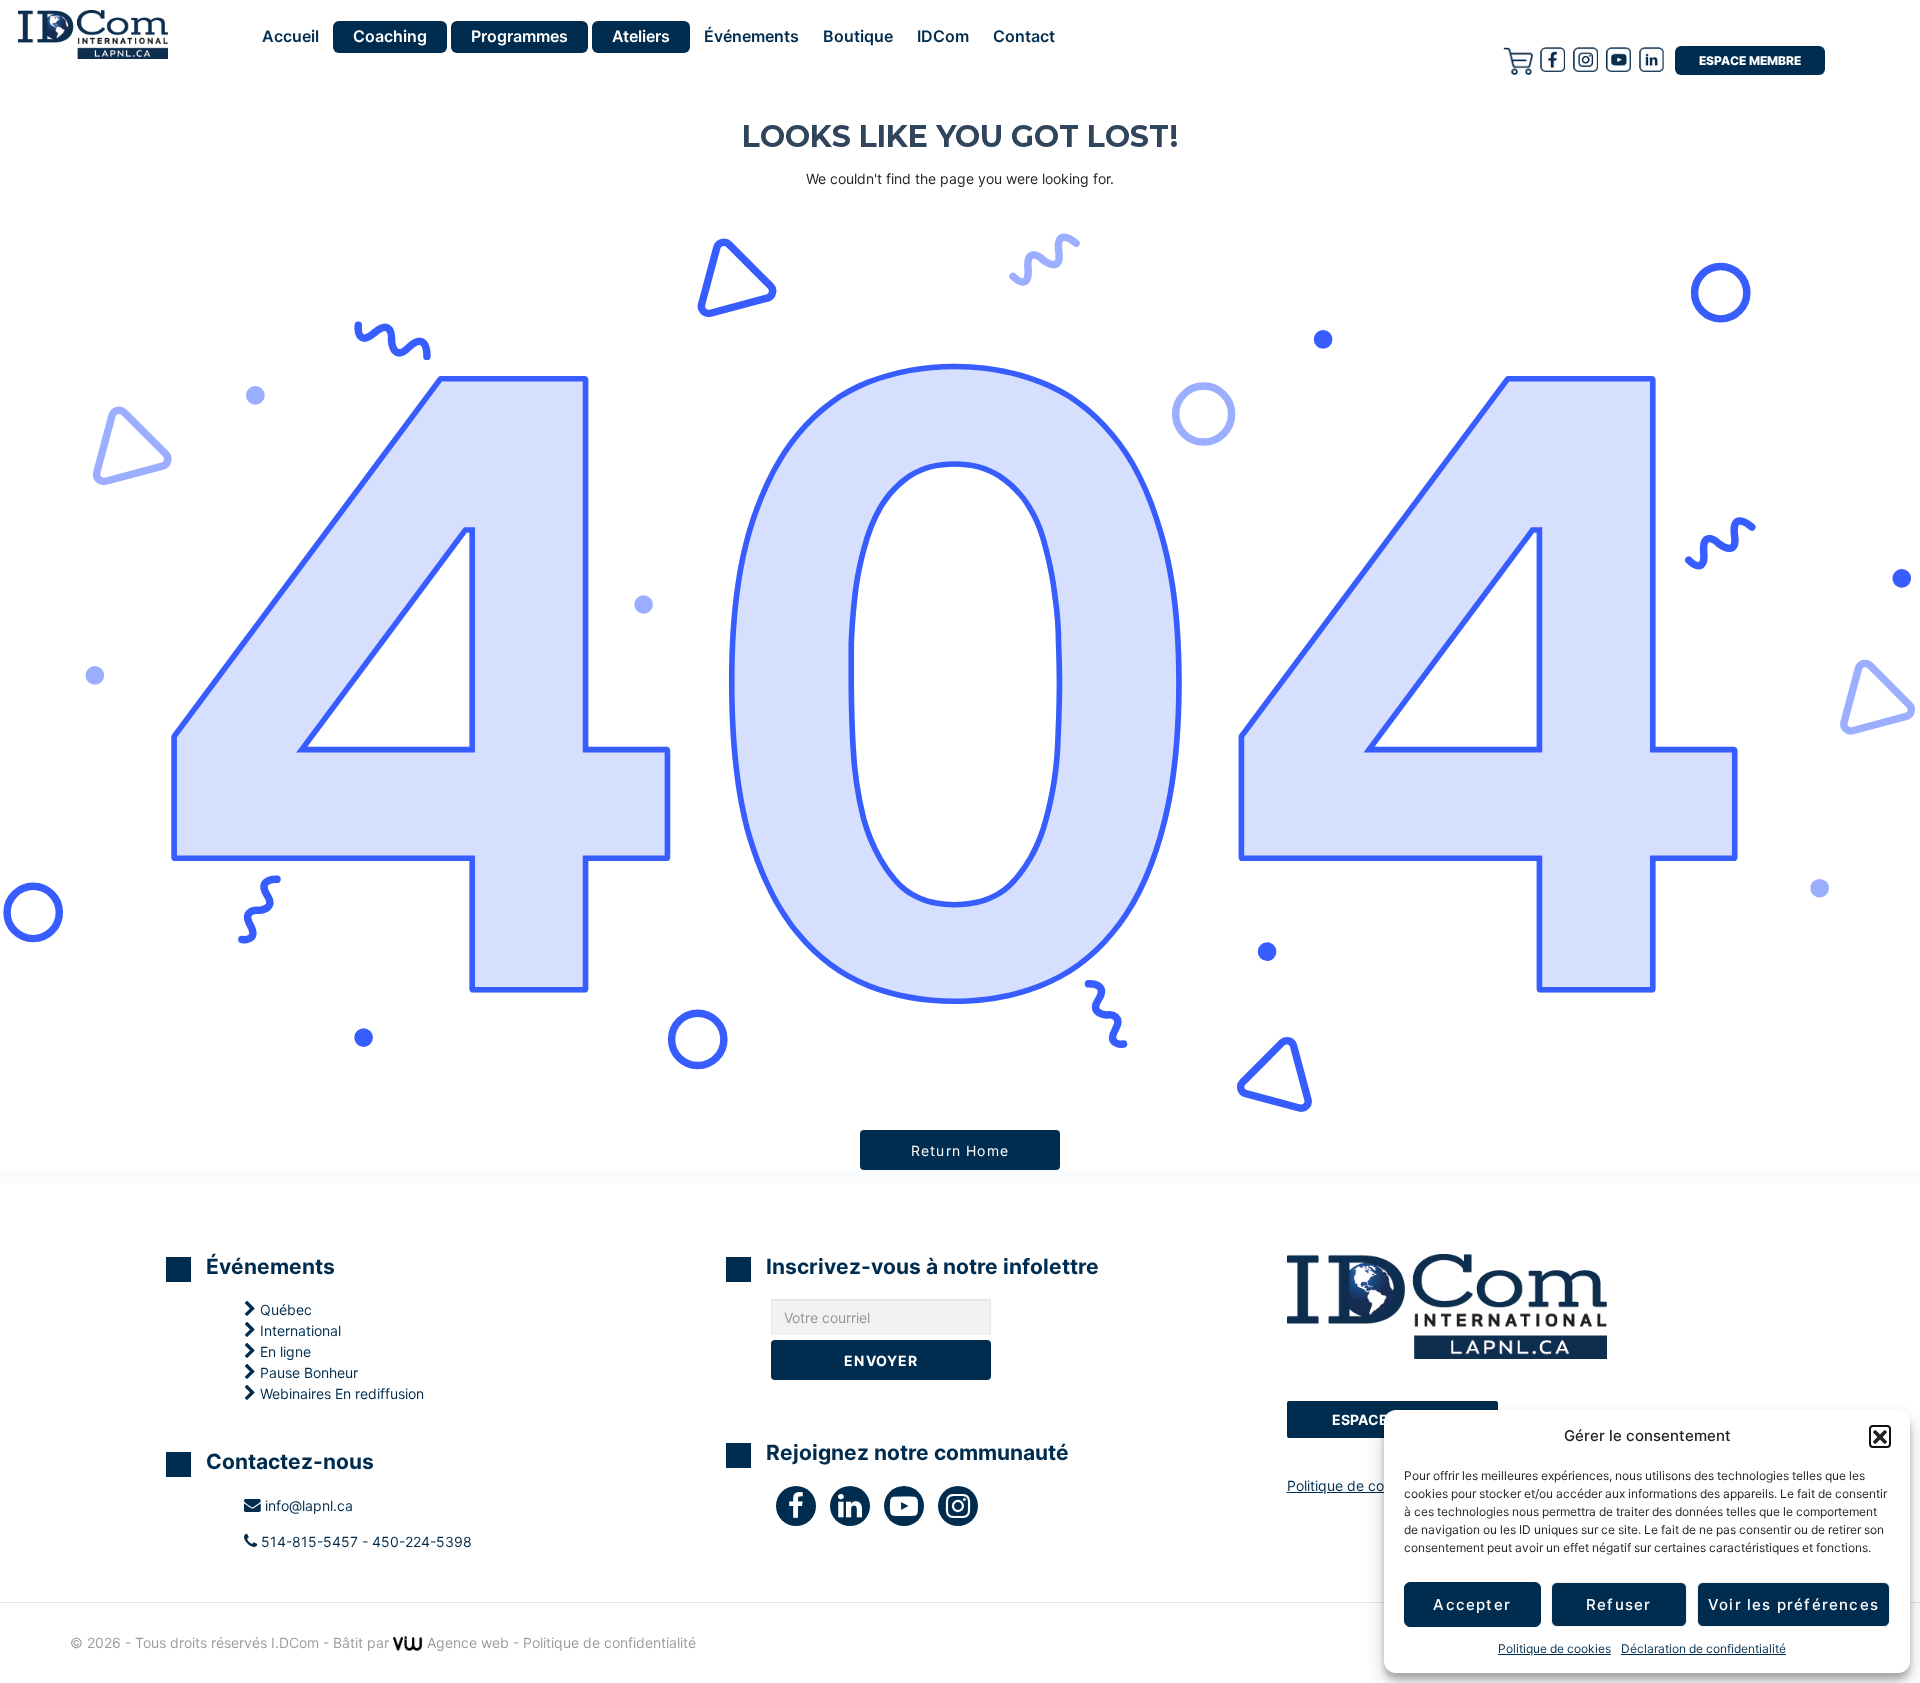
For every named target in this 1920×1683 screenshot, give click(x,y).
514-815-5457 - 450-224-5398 (364, 1541)
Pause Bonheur (307, 1372)
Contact (1024, 37)
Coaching (390, 36)
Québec (284, 1309)
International (298, 1330)
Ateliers (641, 36)
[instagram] (1585, 59)
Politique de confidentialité (1373, 1485)
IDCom (943, 37)
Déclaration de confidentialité (1703, 1648)
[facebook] (1552, 59)
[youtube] (1618, 59)
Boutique (858, 37)
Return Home (960, 1150)
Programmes (519, 36)
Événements (751, 37)
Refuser (1618, 1604)
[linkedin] (857, 1510)
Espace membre (1750, 60)
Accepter (1472, 1604)
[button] (1880, 1436)
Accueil (290, 37)
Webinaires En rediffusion (340, 1393)
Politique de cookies (1554, 1648)
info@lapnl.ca (307, 1505)
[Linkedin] (1651, 59)
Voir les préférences (1793, 1604)
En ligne (283, 1351)
